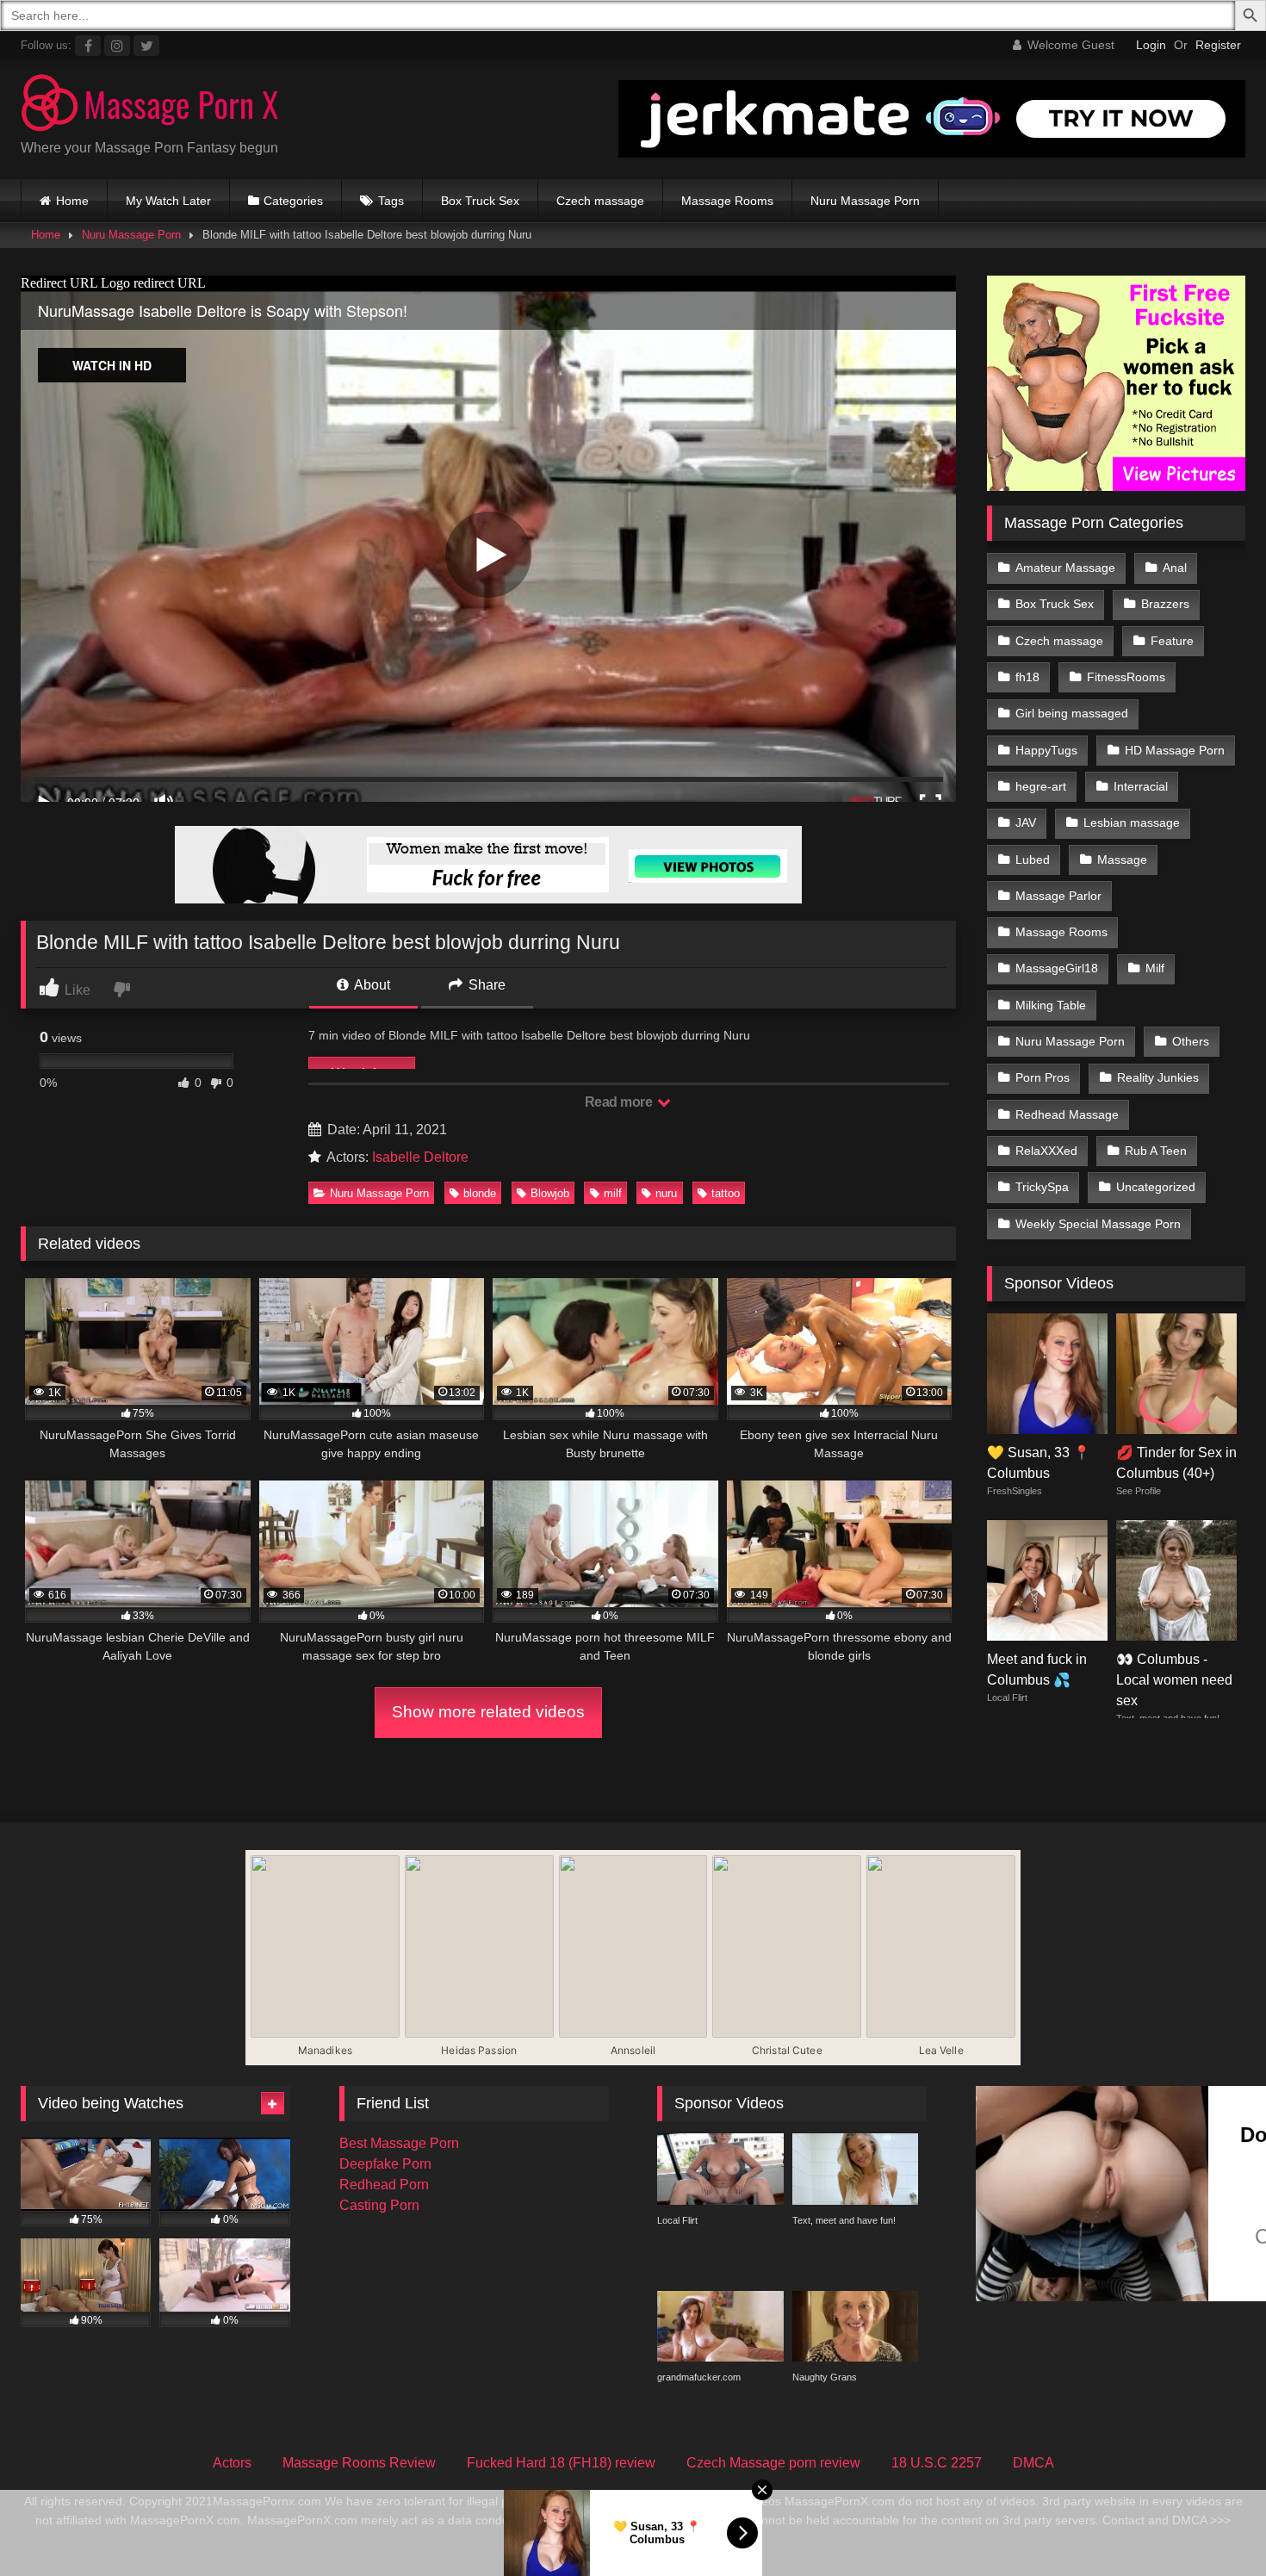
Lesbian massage (1132, 822)
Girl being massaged (1072, 713)
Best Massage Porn (399, 2143)
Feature (1172, 641)
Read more (620, 1102)
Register (1218, 45)
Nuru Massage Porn (865, 201)
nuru (666, 1193)
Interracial (1141, 786)
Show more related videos (488, 1712)
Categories (293, 201)
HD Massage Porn (1175, 750)
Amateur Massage (1065, 568)
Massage (1122, 860)
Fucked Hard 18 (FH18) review (561, 2463)
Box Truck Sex (480, 201)
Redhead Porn (384, 2185)
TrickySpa (1042, 1187)
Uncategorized (1156, 1187)
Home (72, 201)
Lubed (1033, 860)
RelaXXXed (1046, 1151)
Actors (232, 2463)
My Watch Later (168, 201)
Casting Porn (379, 2205)
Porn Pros (1043, 1077)
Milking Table (1051, 1005)
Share (485, 985)
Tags (391, 201)
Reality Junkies (1158, 1077)
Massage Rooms (727, 201)
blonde (480, 1193)
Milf (1155, 968)
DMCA (1033, 2463)
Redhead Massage (1067, 1114)
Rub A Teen (1156, 1151)
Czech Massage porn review (773, 2463)
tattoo (726, 1193)
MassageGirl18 (1057, 968)
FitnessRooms (1126, 677)
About (371, 985)
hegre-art (1041, 786)
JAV (1026, 822)
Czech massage (600, 201)
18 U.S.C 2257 (937, 2463)
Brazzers (1165, 604)
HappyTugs (1046, 750)
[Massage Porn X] (150, 106)
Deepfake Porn (385, 2164)
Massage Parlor (1058, 896)
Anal (1175, 568)
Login (1151, 45)
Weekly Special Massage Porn (1098, 1224)
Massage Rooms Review (359, 2463)
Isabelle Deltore (420, 1157)
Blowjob (550, 1193)
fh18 (1027, 677)
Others (1191, 1041)
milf (613, 1193)
